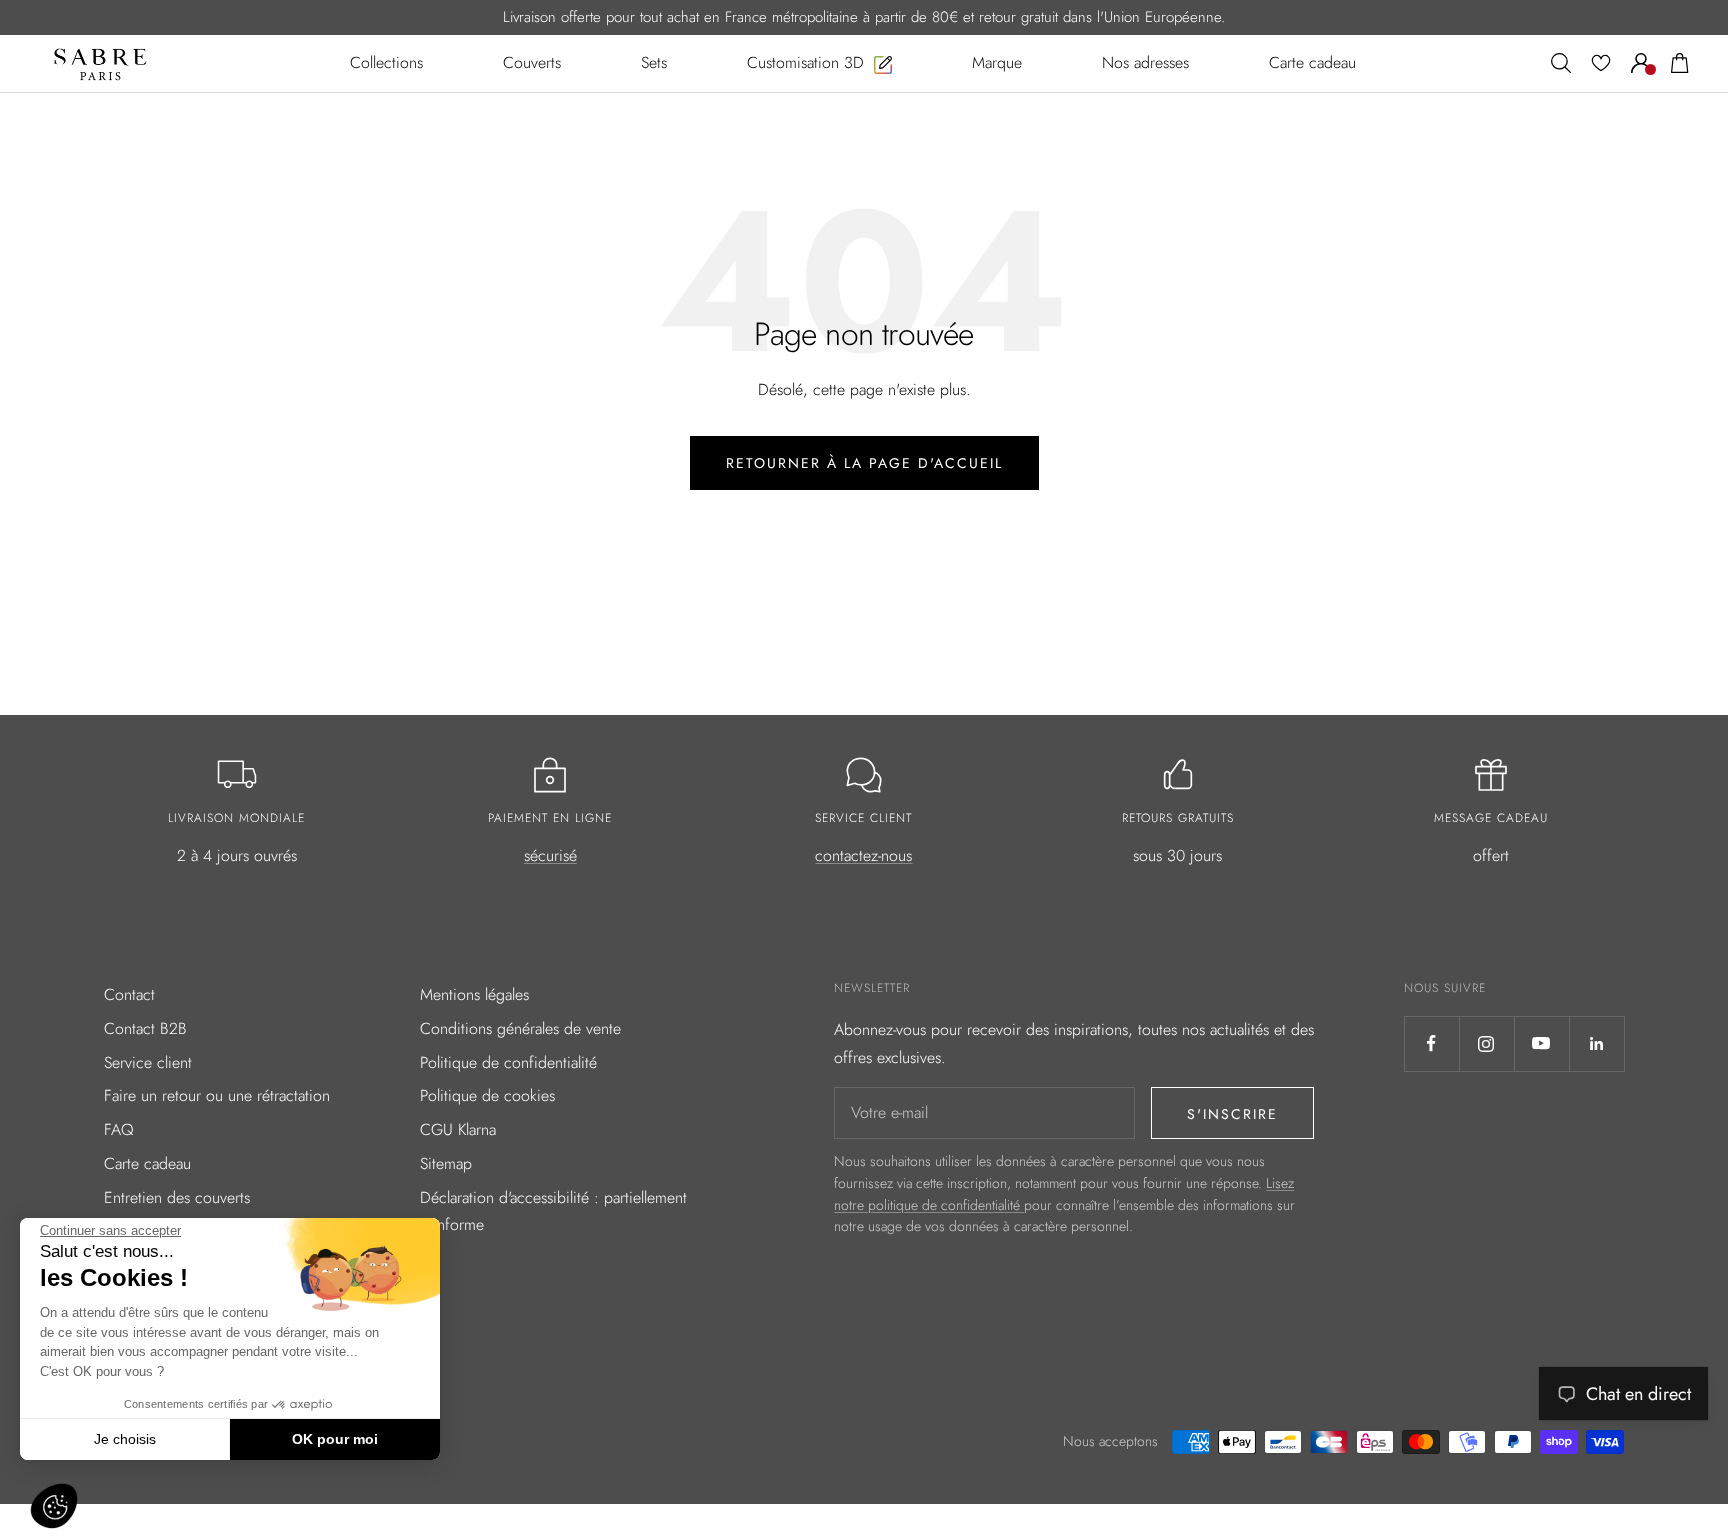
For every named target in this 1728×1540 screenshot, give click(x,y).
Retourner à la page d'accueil (864, 463)
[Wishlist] (1601, 63)
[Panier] (1680, 63)
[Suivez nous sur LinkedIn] (1596, 1043)
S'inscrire (1232, 1114)
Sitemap (446, 1163)
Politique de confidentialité (508, 1062)
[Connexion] (1641, 63)
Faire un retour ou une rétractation (217, 1095)
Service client (148, 1062)
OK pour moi (335, 1439)
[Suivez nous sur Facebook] (1431, 1043)
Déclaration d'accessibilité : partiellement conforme (553, 1211)
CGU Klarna (458, 1129)
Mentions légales (474, 994)
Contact (129, 994)
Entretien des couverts (177, 1197)
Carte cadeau (147, 1163)
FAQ (119, 1129)
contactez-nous (863, 855)
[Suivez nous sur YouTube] (1541, 1043)
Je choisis (125, 1439)
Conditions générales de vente (520, 1028)
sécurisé (550, 855)
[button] (54, 1506)
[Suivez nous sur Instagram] (1486, 1043)
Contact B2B (145, 1028)
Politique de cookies (487, 1095)
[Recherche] (1561, 63)
